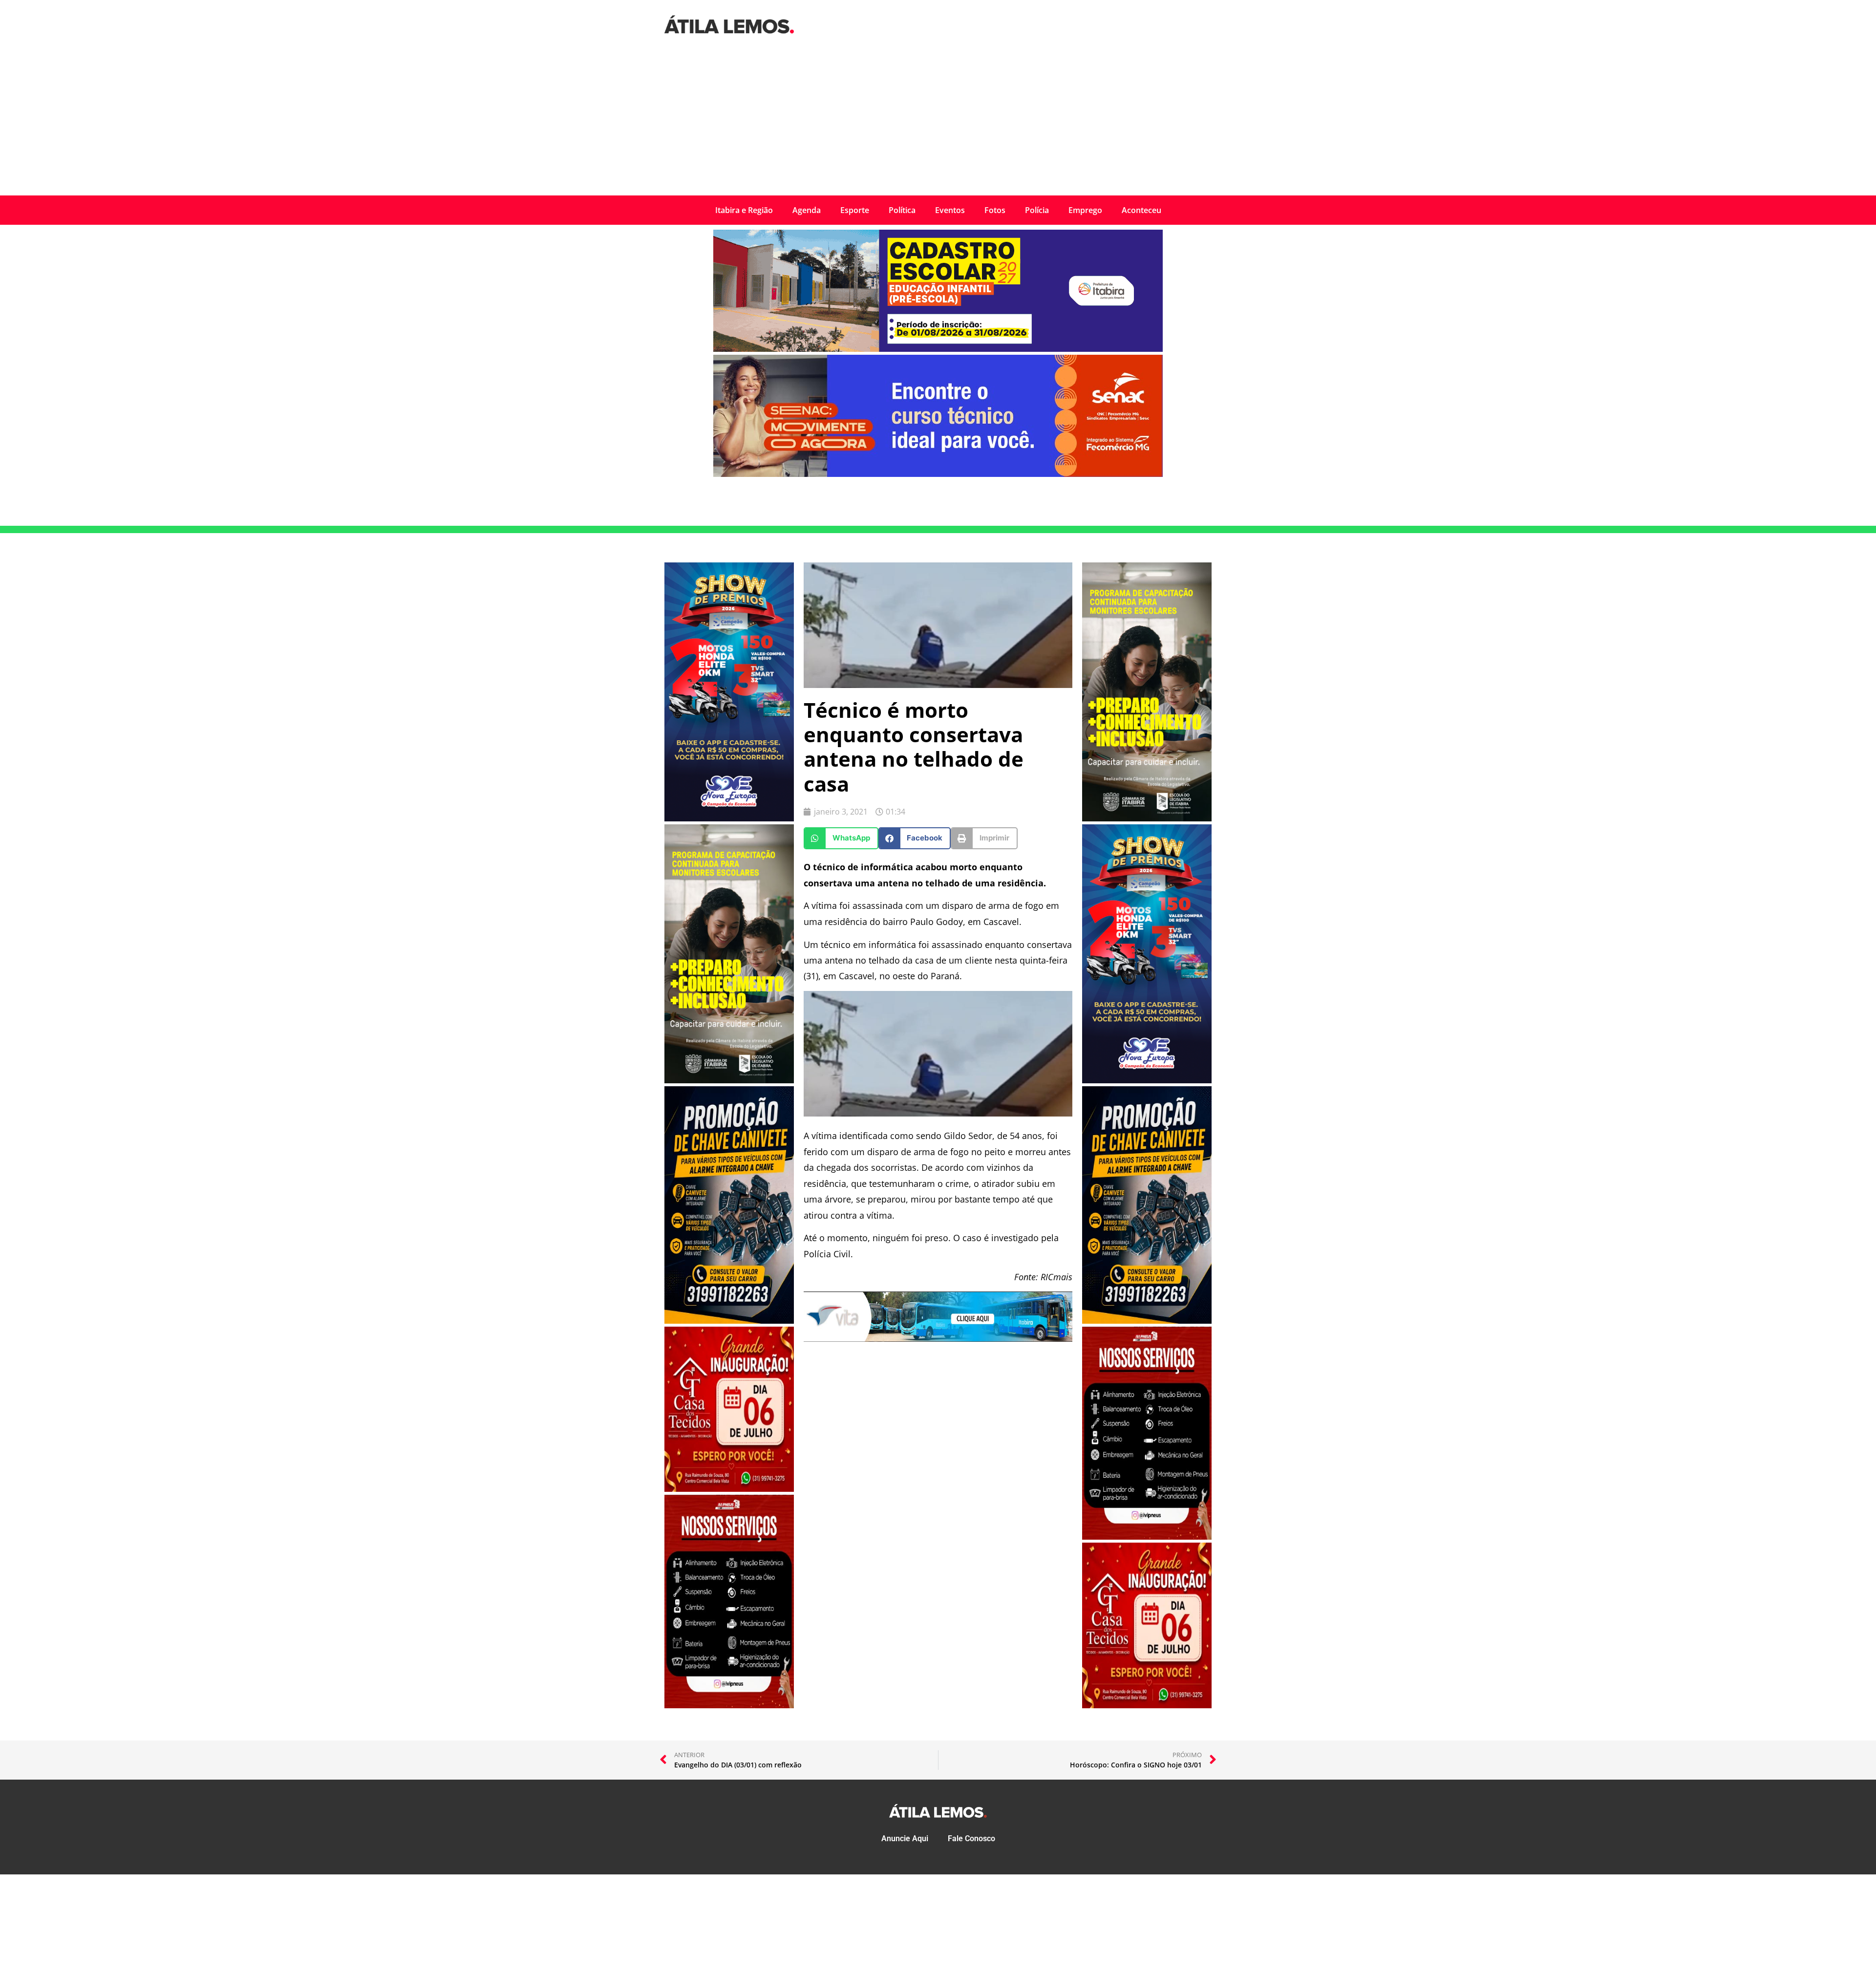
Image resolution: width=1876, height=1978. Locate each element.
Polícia (1037, 210)
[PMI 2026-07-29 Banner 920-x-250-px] (938, 349)
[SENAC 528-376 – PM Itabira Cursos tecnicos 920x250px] (938, 474)
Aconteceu (1141, 210)
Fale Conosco (971, 1838)
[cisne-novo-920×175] (938, 1338)
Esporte (855, 210)
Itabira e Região (744, 210)
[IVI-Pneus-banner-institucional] (729, 1705)
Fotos (995, 210)
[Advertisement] (938, 122)
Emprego (1085, 210)
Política (902, 210)
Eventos (950, 210)
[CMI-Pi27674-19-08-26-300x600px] (729, 1080)
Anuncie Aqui (905, 1838)
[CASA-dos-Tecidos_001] (729, 1489)
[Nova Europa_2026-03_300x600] (729, 818)
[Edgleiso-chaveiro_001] (729, 1321)
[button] (841, 838)
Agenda (807, 210)
